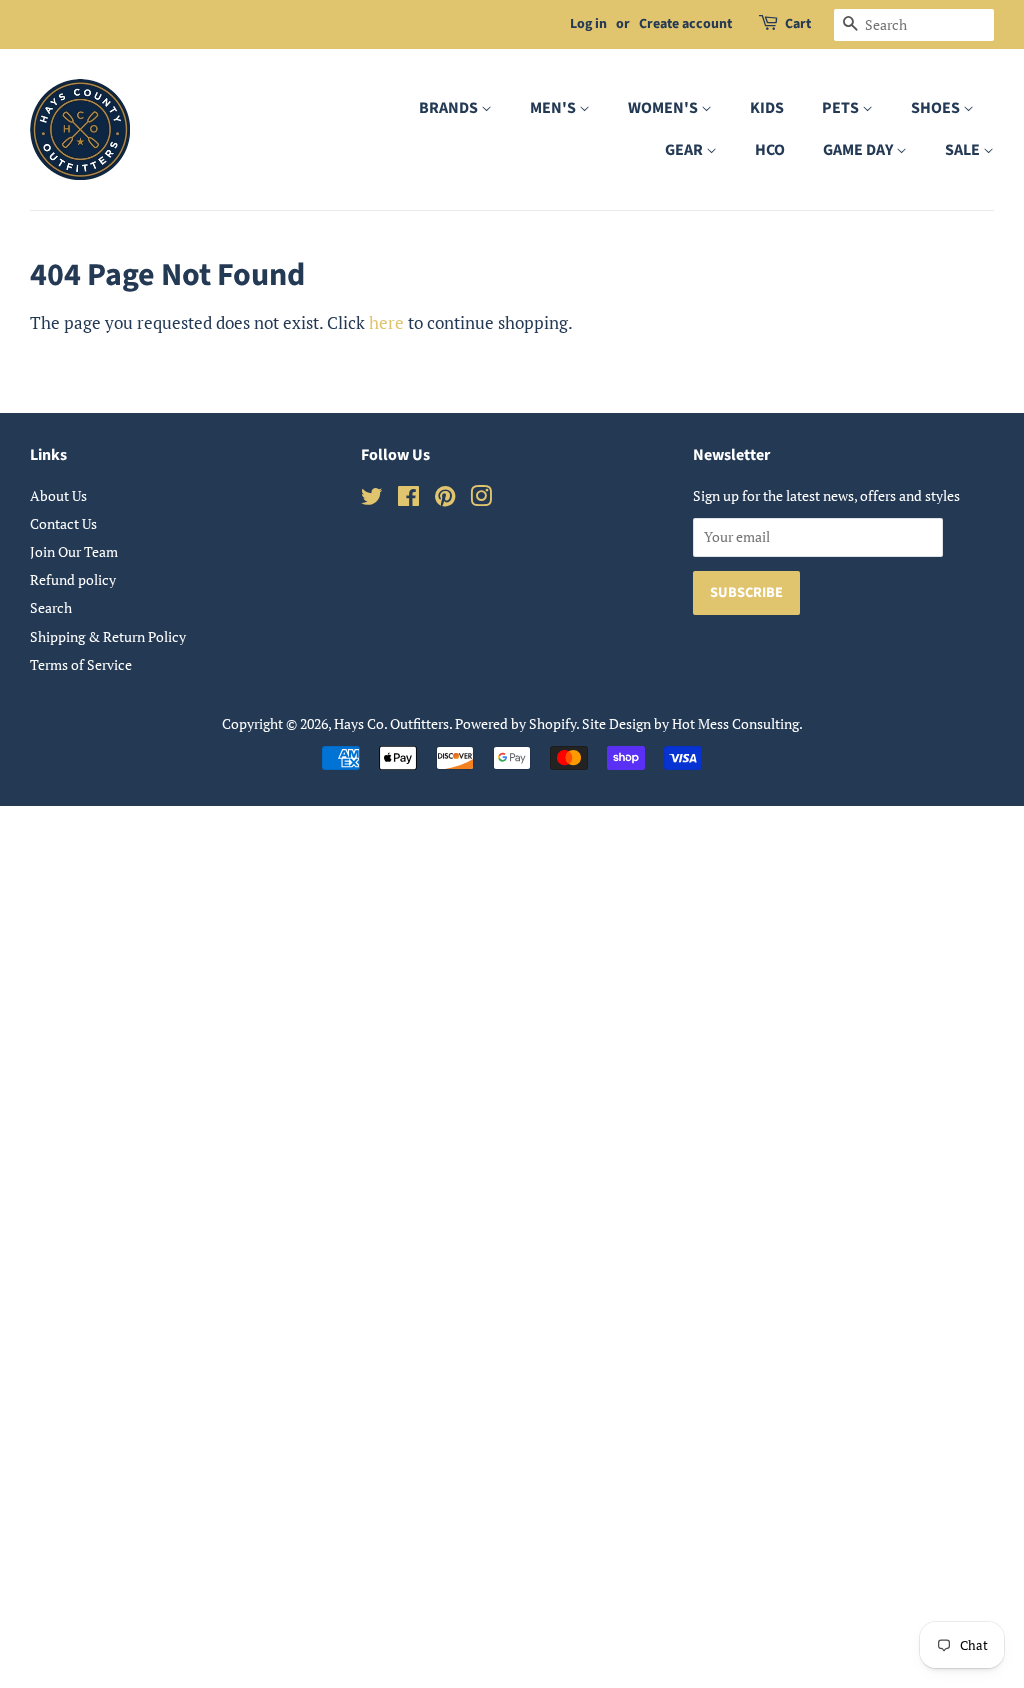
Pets (842, 108)
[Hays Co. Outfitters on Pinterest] (445, 499)
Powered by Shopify (515, 723)
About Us (58, 495)
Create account (685, 24)
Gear (685, 150)
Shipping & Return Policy (108, 636)
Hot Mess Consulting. (737, 723)
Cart (798, 24)
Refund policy (73, 579)
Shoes (937, 108)
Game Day (859, 150)
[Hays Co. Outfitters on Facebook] (408, 499)
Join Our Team (74, 551)
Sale (964, 150)
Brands (450, 108)
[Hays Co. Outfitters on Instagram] (481, 499)
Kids (767, 108)
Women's (664, 108)
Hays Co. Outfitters (391, 723)
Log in (588, 24)
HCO (770, 150)
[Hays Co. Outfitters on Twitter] (372, 499)
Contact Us (63, 523)
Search (51, 607)
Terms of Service (81, 664)
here (386, 322)
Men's (554, 108)
